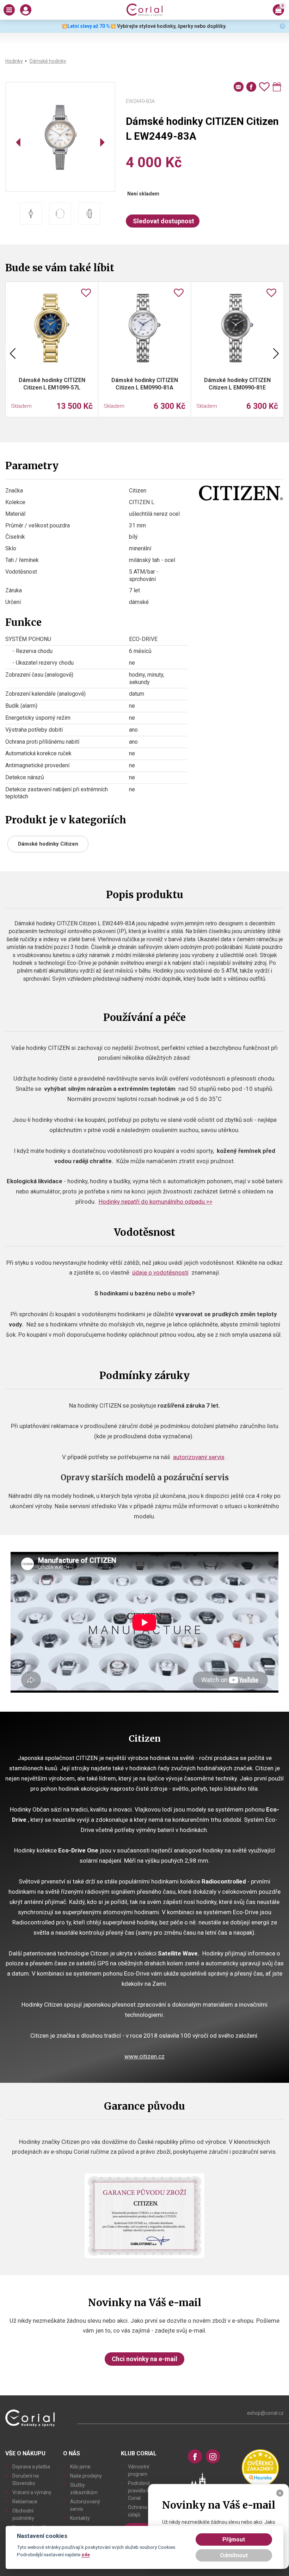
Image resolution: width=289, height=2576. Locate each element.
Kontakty (80, 2518)
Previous (13, 353)
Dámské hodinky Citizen (48, 844)
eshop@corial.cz (265, 2413)
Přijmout (234, 2539)
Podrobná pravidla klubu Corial (143, 2491)
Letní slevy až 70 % (89, 26)
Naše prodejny (86, 2476)
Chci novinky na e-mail (144, 2359)
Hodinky (14, 61)
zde (86, 2554)
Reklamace (25, 2502)
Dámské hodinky (48, 61)
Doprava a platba (31, 2467)
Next (276, 353)
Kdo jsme (80, 2467)
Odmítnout (234, 2555)
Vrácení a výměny (32, 2492)
